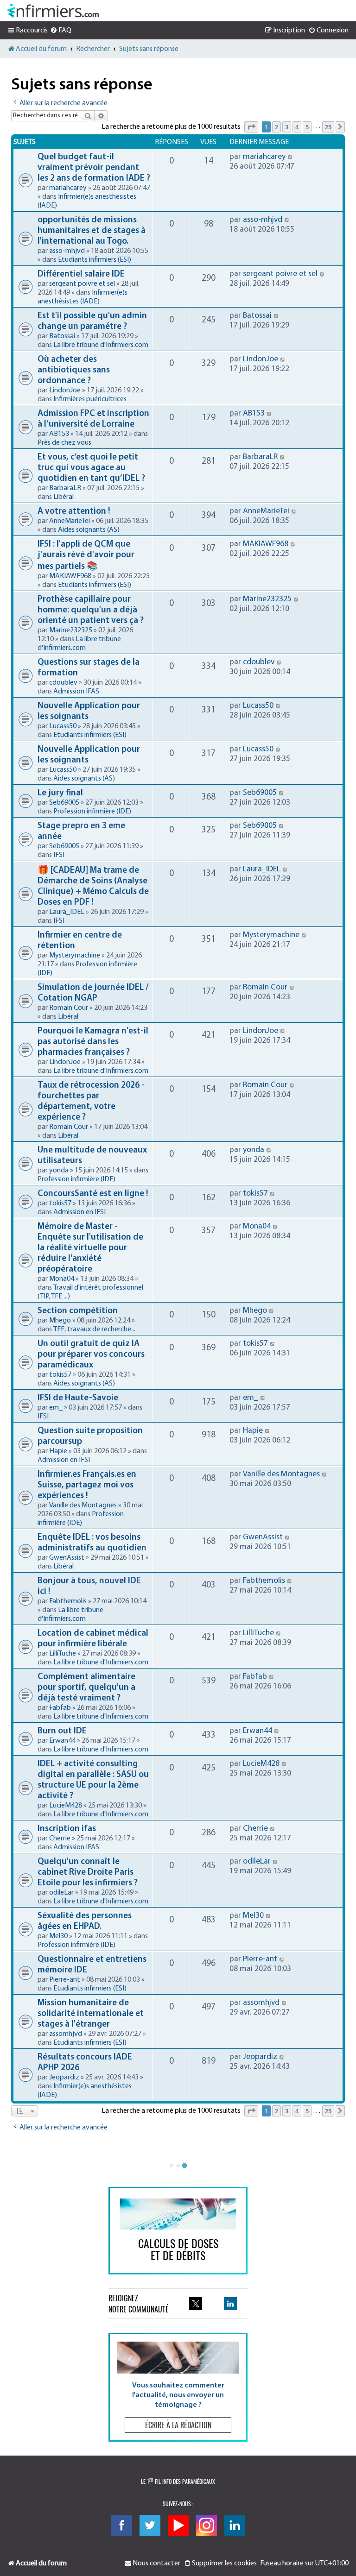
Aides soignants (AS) (89, 530)
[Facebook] (122, 2525)
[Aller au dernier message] (290, 157)
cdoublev (63, 683)
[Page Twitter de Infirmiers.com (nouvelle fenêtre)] (196, 2304)
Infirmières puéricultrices (90, 399)
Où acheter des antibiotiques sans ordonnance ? (74, 370)
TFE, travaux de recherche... (94, 1329)
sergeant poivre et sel (82, 284)
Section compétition (78, 1311)
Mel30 (58, 1936)
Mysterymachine (75, 956)
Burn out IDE (62, 1731)
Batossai (62, 336)
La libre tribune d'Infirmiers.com (101, 345)
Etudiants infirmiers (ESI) (95, 260)
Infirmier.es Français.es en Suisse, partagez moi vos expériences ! (87, 1485)
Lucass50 (63, 726)
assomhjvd (66, 2034)
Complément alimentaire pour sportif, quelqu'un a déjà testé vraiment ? (86, 1688)
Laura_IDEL (67, 912)
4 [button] (297, 127)
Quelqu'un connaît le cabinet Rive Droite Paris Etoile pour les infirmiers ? (88, 1873)
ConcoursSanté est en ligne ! (93, 1194)
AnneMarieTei (70, 521)
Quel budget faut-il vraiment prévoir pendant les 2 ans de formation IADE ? (94, 168)
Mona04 (62, 1279)
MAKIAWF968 (70, 576)
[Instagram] (207, 2525)
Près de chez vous (64, 443)
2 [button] (277, 127)
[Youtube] (178, 2525)
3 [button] (287, 127)
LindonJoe (65, 390)
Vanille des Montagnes (83, 1505)
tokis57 (60, 1203)
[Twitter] (150, 2525)
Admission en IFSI (79, 1212)
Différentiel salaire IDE (81, 274)
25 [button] (328, 127)
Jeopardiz (64, 2078)
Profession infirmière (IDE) (92, 812)
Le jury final (60, 793)
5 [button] (307, 127)
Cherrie (60, 1839)
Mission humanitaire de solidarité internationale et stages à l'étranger (91, 2014)
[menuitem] (61, 31)
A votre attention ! (74, 512)
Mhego (60, 1321)
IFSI (59, 855)
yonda (59, 1171)
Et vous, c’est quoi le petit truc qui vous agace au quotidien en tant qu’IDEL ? (91, 468)
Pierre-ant (65, 1980)
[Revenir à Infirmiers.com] (53, 11)
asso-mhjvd (67, 251)
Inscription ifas (67, 1829)
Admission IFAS (76, 692)
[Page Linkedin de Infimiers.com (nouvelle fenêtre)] (230, 2304)
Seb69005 (64, 803)
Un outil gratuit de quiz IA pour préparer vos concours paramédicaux (91, 1355)
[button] (251, 127)
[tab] (172, 2166)
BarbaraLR (65, 488)
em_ (56, 1408)
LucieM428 (66, 1806)
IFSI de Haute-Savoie (78, 1398)
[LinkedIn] (235, 2525)
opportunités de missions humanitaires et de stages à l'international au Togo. (92, 231)
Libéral (64, 497)
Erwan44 (62, 1741)
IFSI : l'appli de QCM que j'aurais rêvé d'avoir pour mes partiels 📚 (86, 556)
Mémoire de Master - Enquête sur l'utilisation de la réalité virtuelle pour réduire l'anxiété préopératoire (90, 1248)
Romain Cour (69, 1008)
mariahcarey (68, 188)
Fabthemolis (68, 1601)
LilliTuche (63, 1654)
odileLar (61, 1893)
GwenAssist (67, 1558)
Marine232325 (71, 630)
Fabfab (60, 1708)
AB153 (59, 434)
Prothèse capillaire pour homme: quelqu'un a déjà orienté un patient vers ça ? (91, 610)
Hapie (58, 1451)
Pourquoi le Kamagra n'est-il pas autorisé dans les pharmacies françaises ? (93, 1042)
